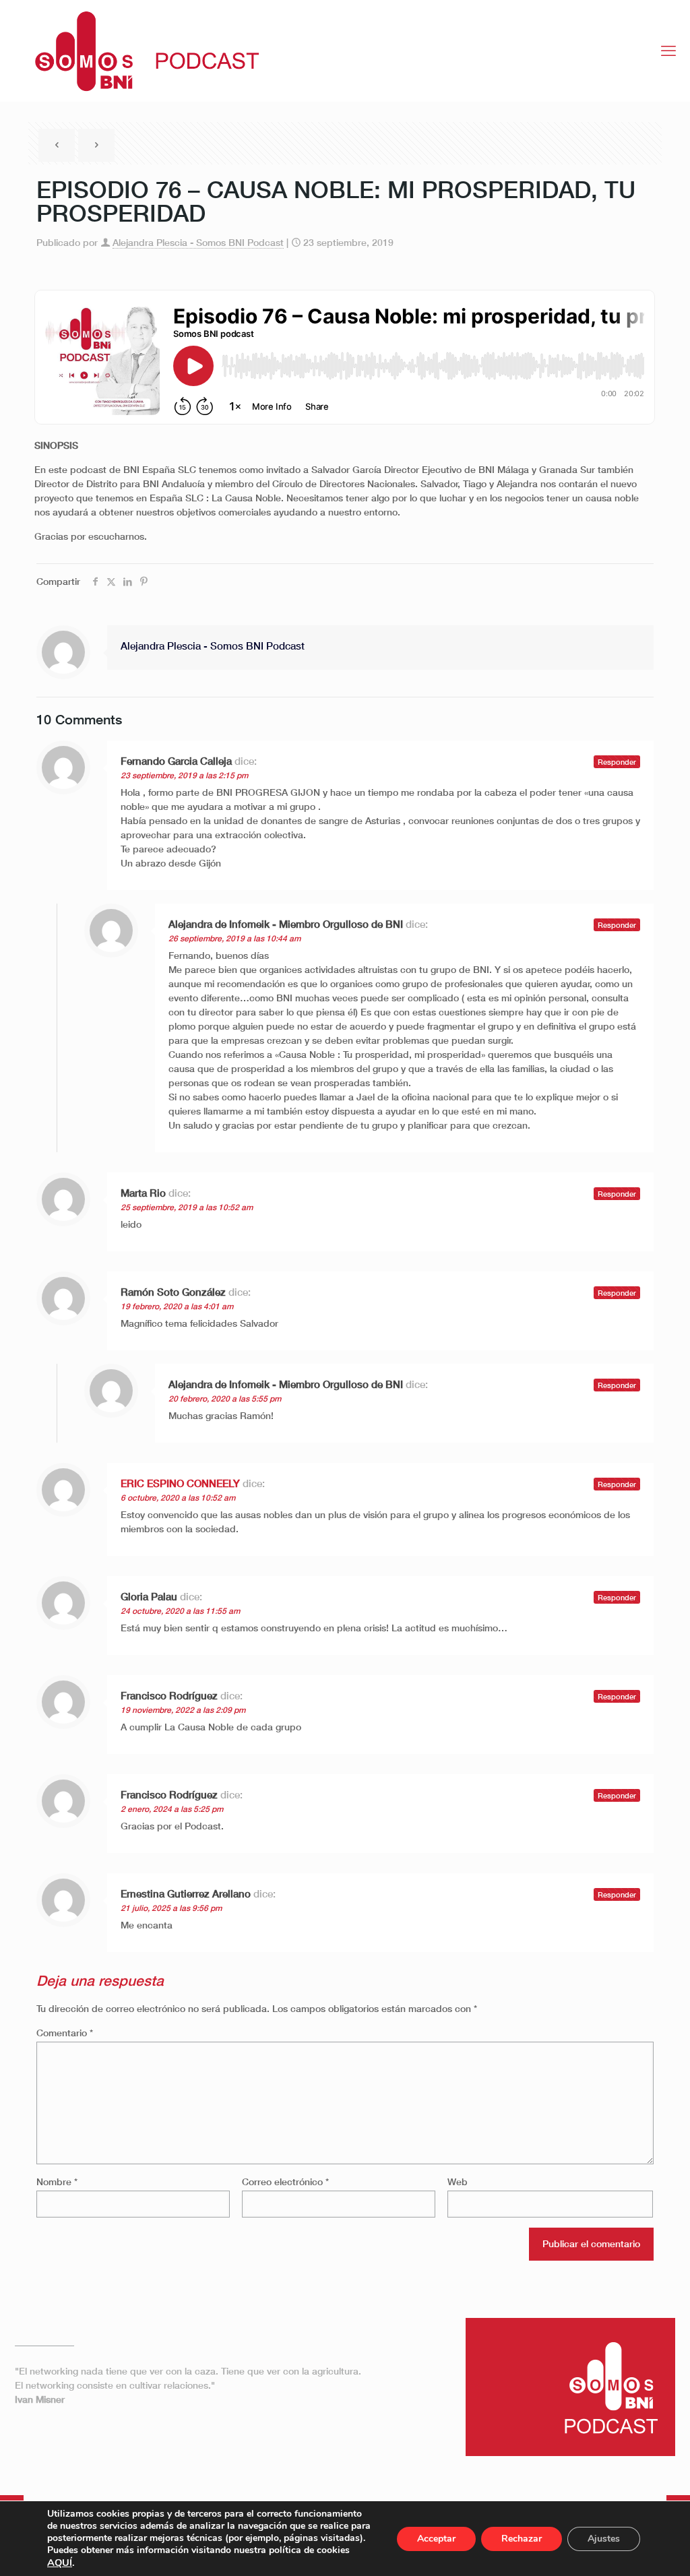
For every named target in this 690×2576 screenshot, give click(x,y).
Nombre (57, 2181)
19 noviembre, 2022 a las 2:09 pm (183, 1710)
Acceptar (436, 2539)
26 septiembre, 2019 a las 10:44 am (234, 938)
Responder (617, 762)
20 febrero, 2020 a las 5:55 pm (225, 1399)
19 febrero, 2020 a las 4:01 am (177, 1306)
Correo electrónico (285, 2181)
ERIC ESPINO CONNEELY (180, 1483)
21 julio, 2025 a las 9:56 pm (171, 1908)
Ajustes (604, 2539)
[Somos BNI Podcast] (140, 51)
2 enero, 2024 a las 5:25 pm (172, 1809)
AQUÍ (60, 2563)
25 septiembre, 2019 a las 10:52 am (187, 1207)
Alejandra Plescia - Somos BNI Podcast (198, 242)
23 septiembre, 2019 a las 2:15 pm (184, 775)
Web (458, 2181)
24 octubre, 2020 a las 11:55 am (180, 1611)
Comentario (65, 2033)
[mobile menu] (668, 51)
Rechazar (522, 2539)
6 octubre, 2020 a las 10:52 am (178, 1498)
